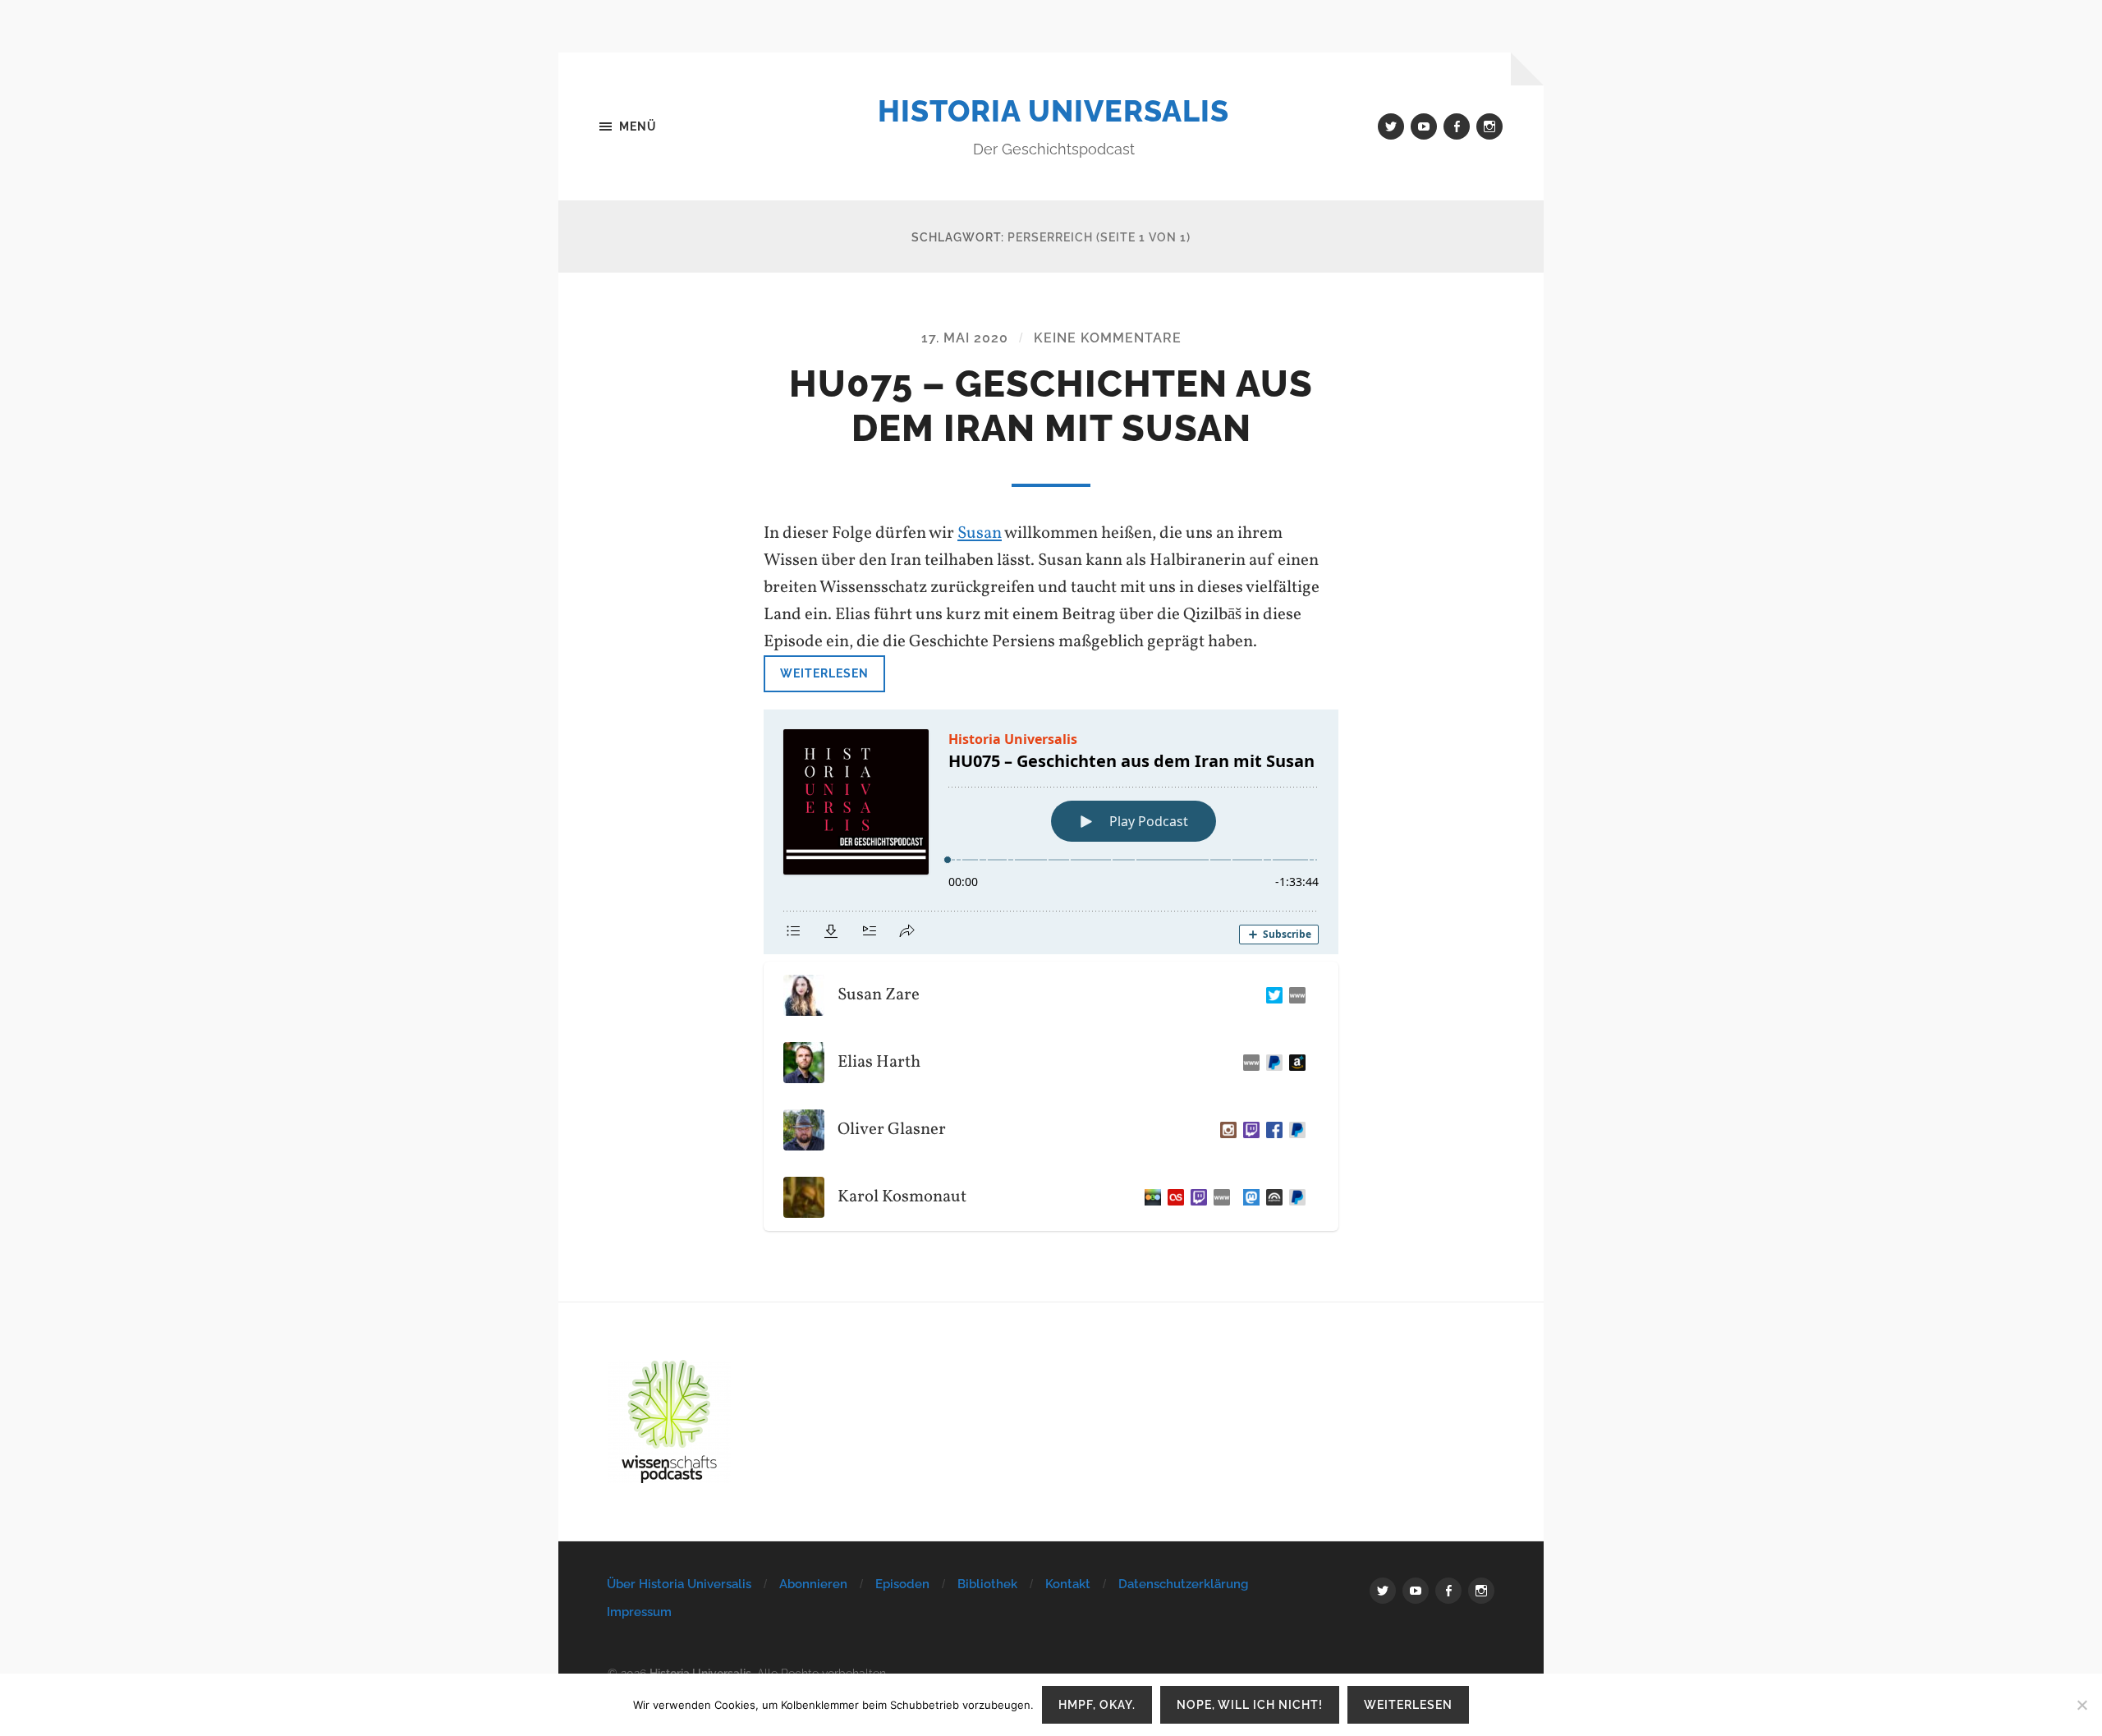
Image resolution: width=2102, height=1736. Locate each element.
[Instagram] (1225, 1130)
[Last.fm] (1173, 1197)
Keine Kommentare (1108, 338)
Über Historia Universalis (679, 1584)
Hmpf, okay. (1097, 1704)
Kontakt (1068, 1584)
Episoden (902, 1584)
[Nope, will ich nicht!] (2081, 1705)
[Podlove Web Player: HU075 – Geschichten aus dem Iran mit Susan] (1051, 832)
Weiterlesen (824, 673)
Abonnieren (813, 1584)
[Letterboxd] (1150, 1197)
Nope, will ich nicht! (1250, 1704)
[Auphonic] (1271, 1197)
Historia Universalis (1053, 111)
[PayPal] (1294, 1130)
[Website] (1294, 995)
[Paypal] (1271, 1063)
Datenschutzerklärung (1183, 1584)
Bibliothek (987, 1584)
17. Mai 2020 (965, 338)
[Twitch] (1248, 1130)
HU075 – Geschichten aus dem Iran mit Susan (1051, 406)
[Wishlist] (1294, 1063)
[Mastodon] (1248, 1197)
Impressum (639, 1612)
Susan (980, 533)
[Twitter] (1271, 995)
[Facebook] (1271, 1130)
